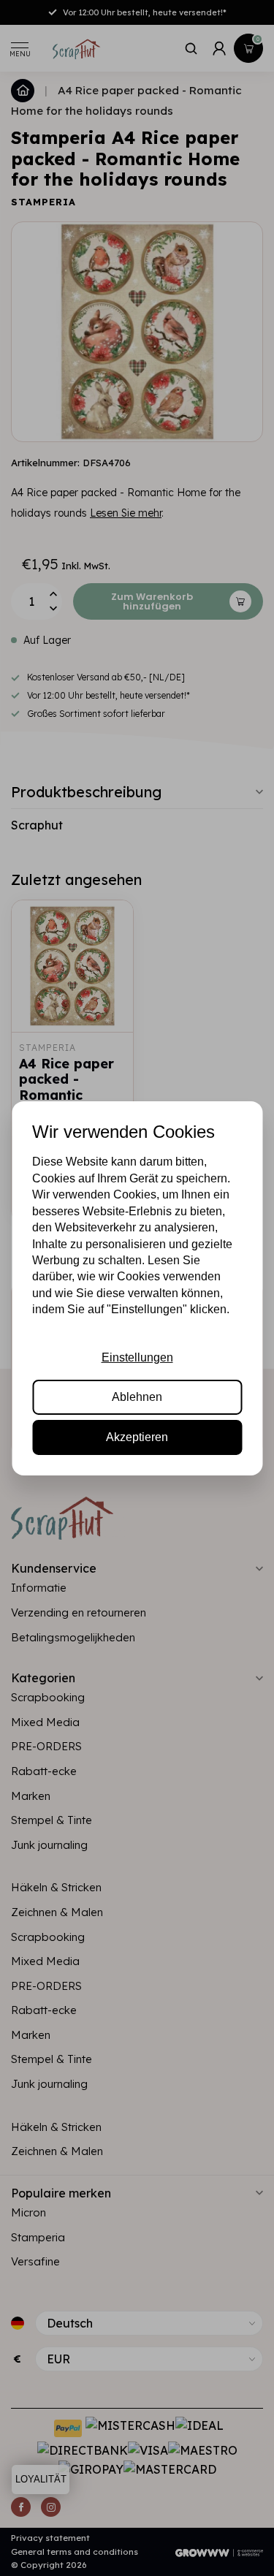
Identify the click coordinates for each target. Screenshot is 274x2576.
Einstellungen (137, 1357)
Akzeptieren (137, 1437)
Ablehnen (137, 1397)
